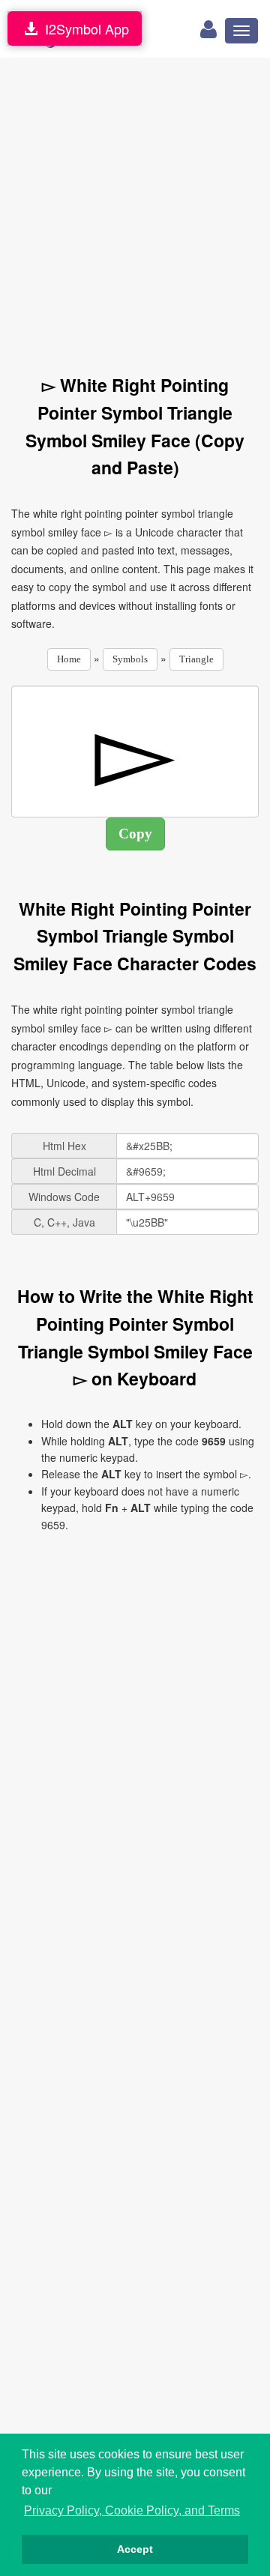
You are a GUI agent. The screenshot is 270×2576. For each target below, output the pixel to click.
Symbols (130, 659)
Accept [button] (135, 2549)
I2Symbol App (83, 28)
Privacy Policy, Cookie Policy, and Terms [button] (132, 2510)
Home (69, 659)
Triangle (196, 659)
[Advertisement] (135, 208)
